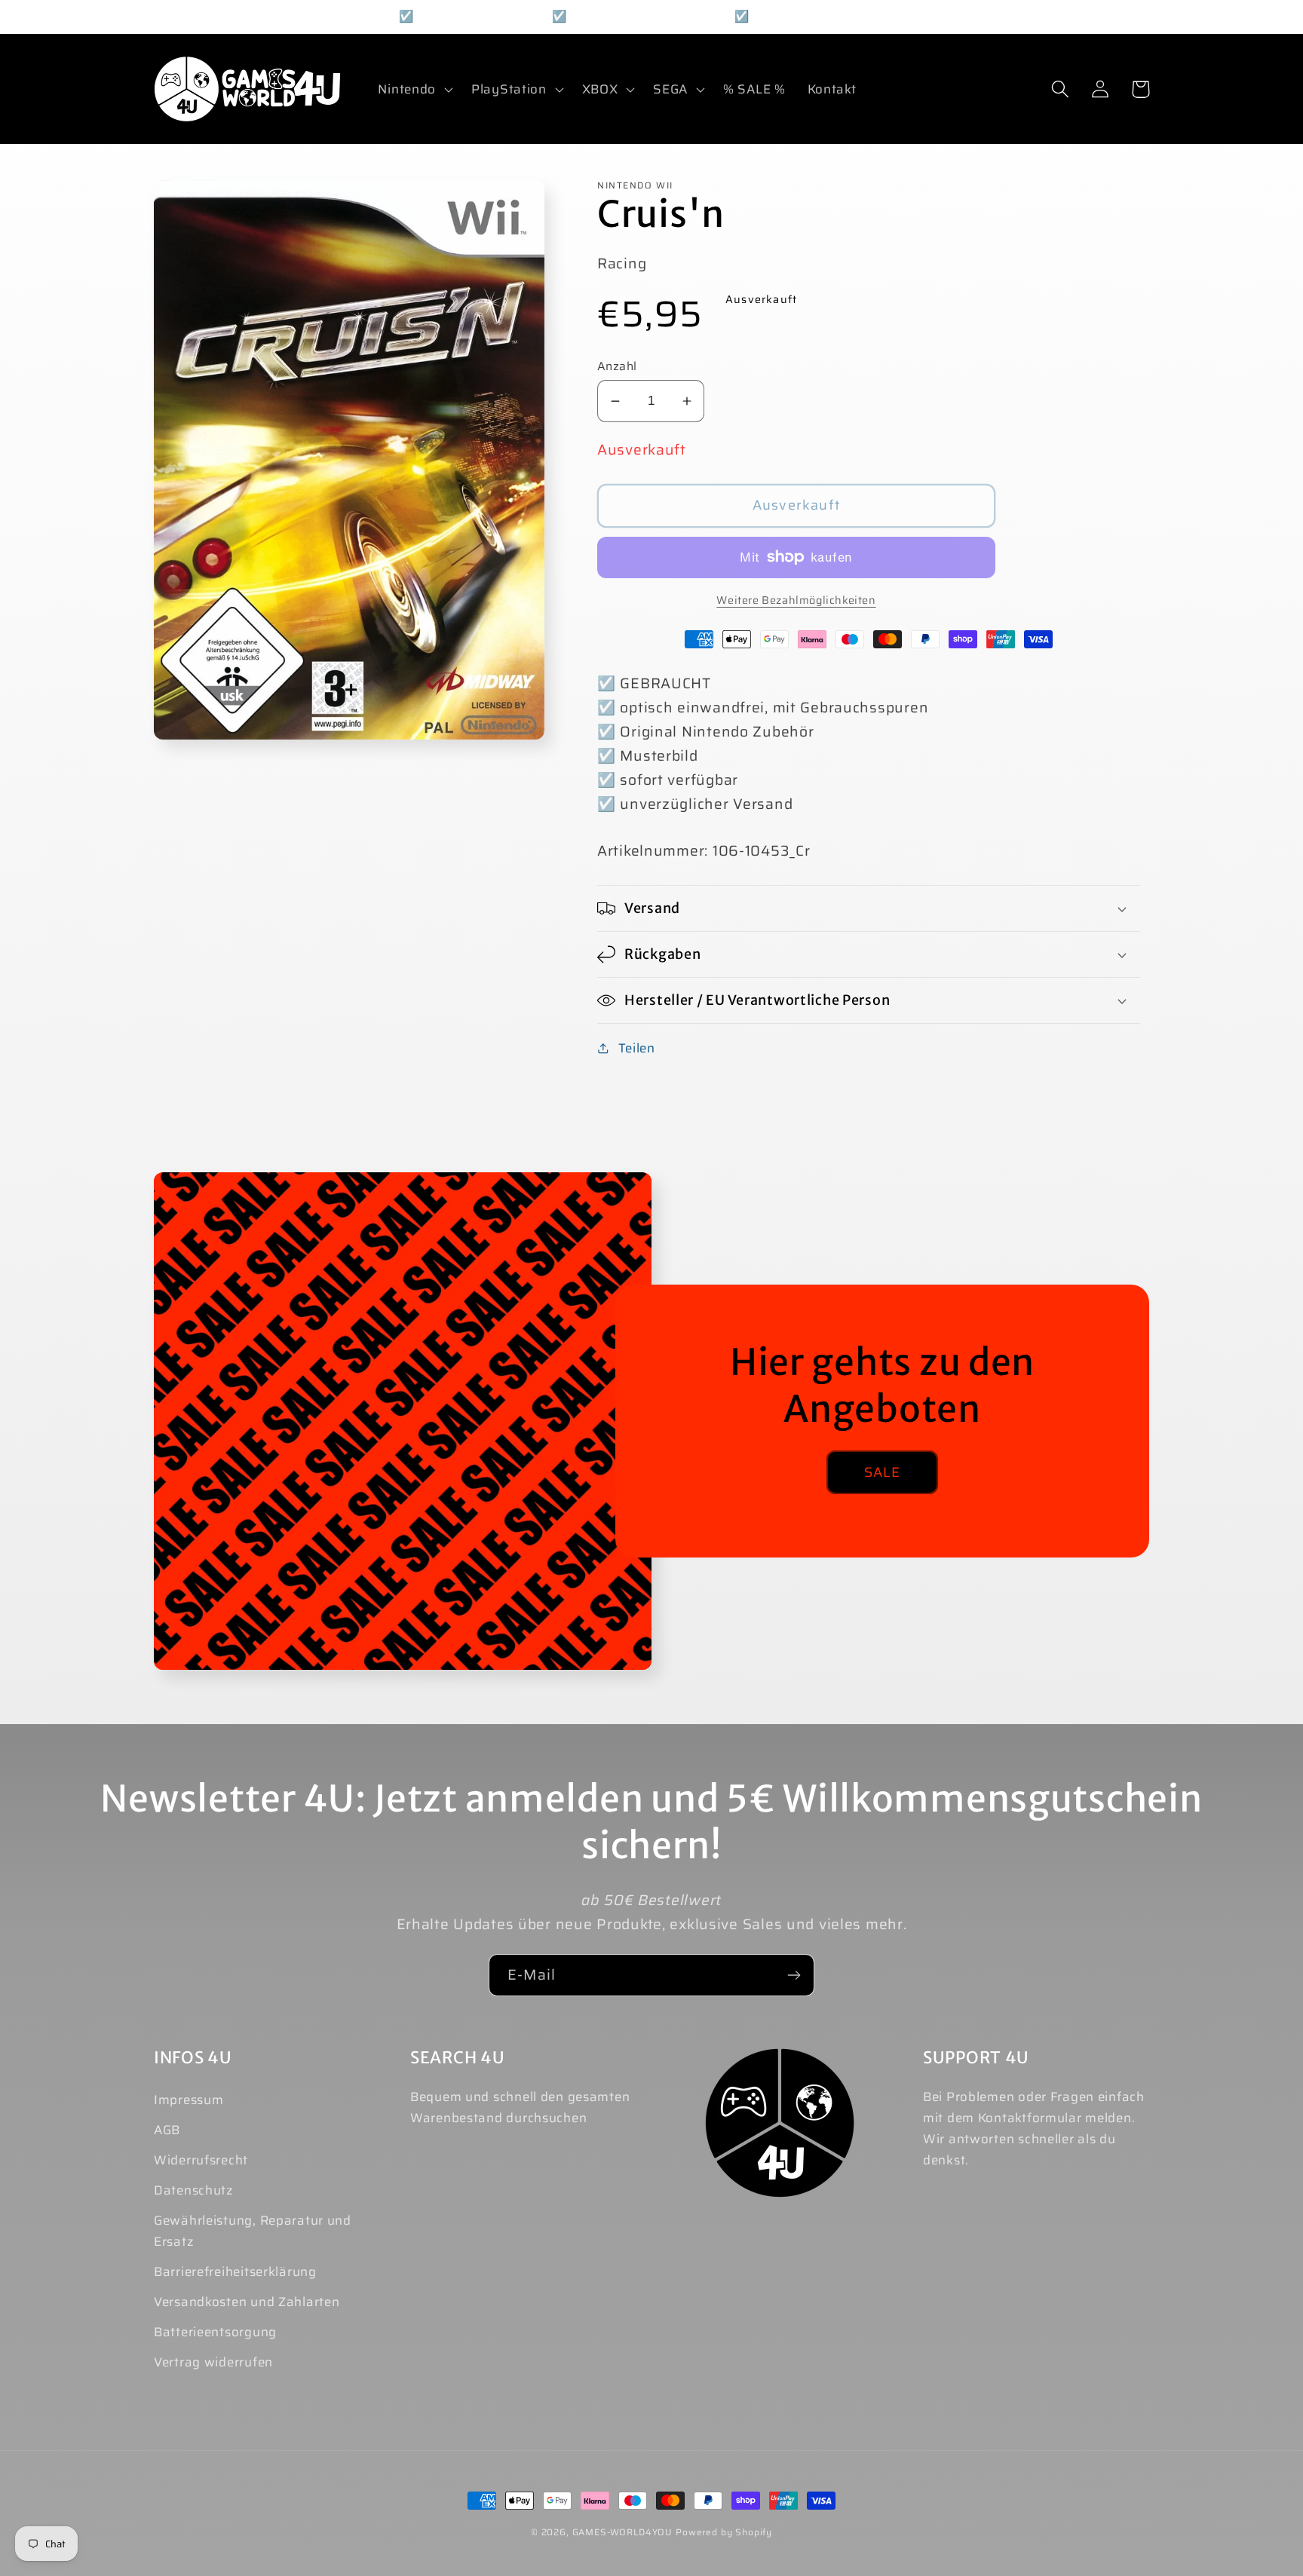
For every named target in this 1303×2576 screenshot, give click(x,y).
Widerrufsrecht (201, 2160)
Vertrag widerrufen (213, 2362)
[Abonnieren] (794, 1975)
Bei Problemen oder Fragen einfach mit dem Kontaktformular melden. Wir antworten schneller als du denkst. (1034, 2128)
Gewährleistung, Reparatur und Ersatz (253, 2231)
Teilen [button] (637, 1048)
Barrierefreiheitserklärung (235, 2271)
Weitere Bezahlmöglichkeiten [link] (796, 600)
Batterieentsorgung (215, 2332)
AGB (167, 2130)
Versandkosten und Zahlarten (247, 2302)
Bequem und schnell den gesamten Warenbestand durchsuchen (520, 2107)
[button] (414, 89)
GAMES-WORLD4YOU (623, 2532)
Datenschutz (194, 2190)
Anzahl (617, 366)
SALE (883, 1472)
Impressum (189, 2100)
